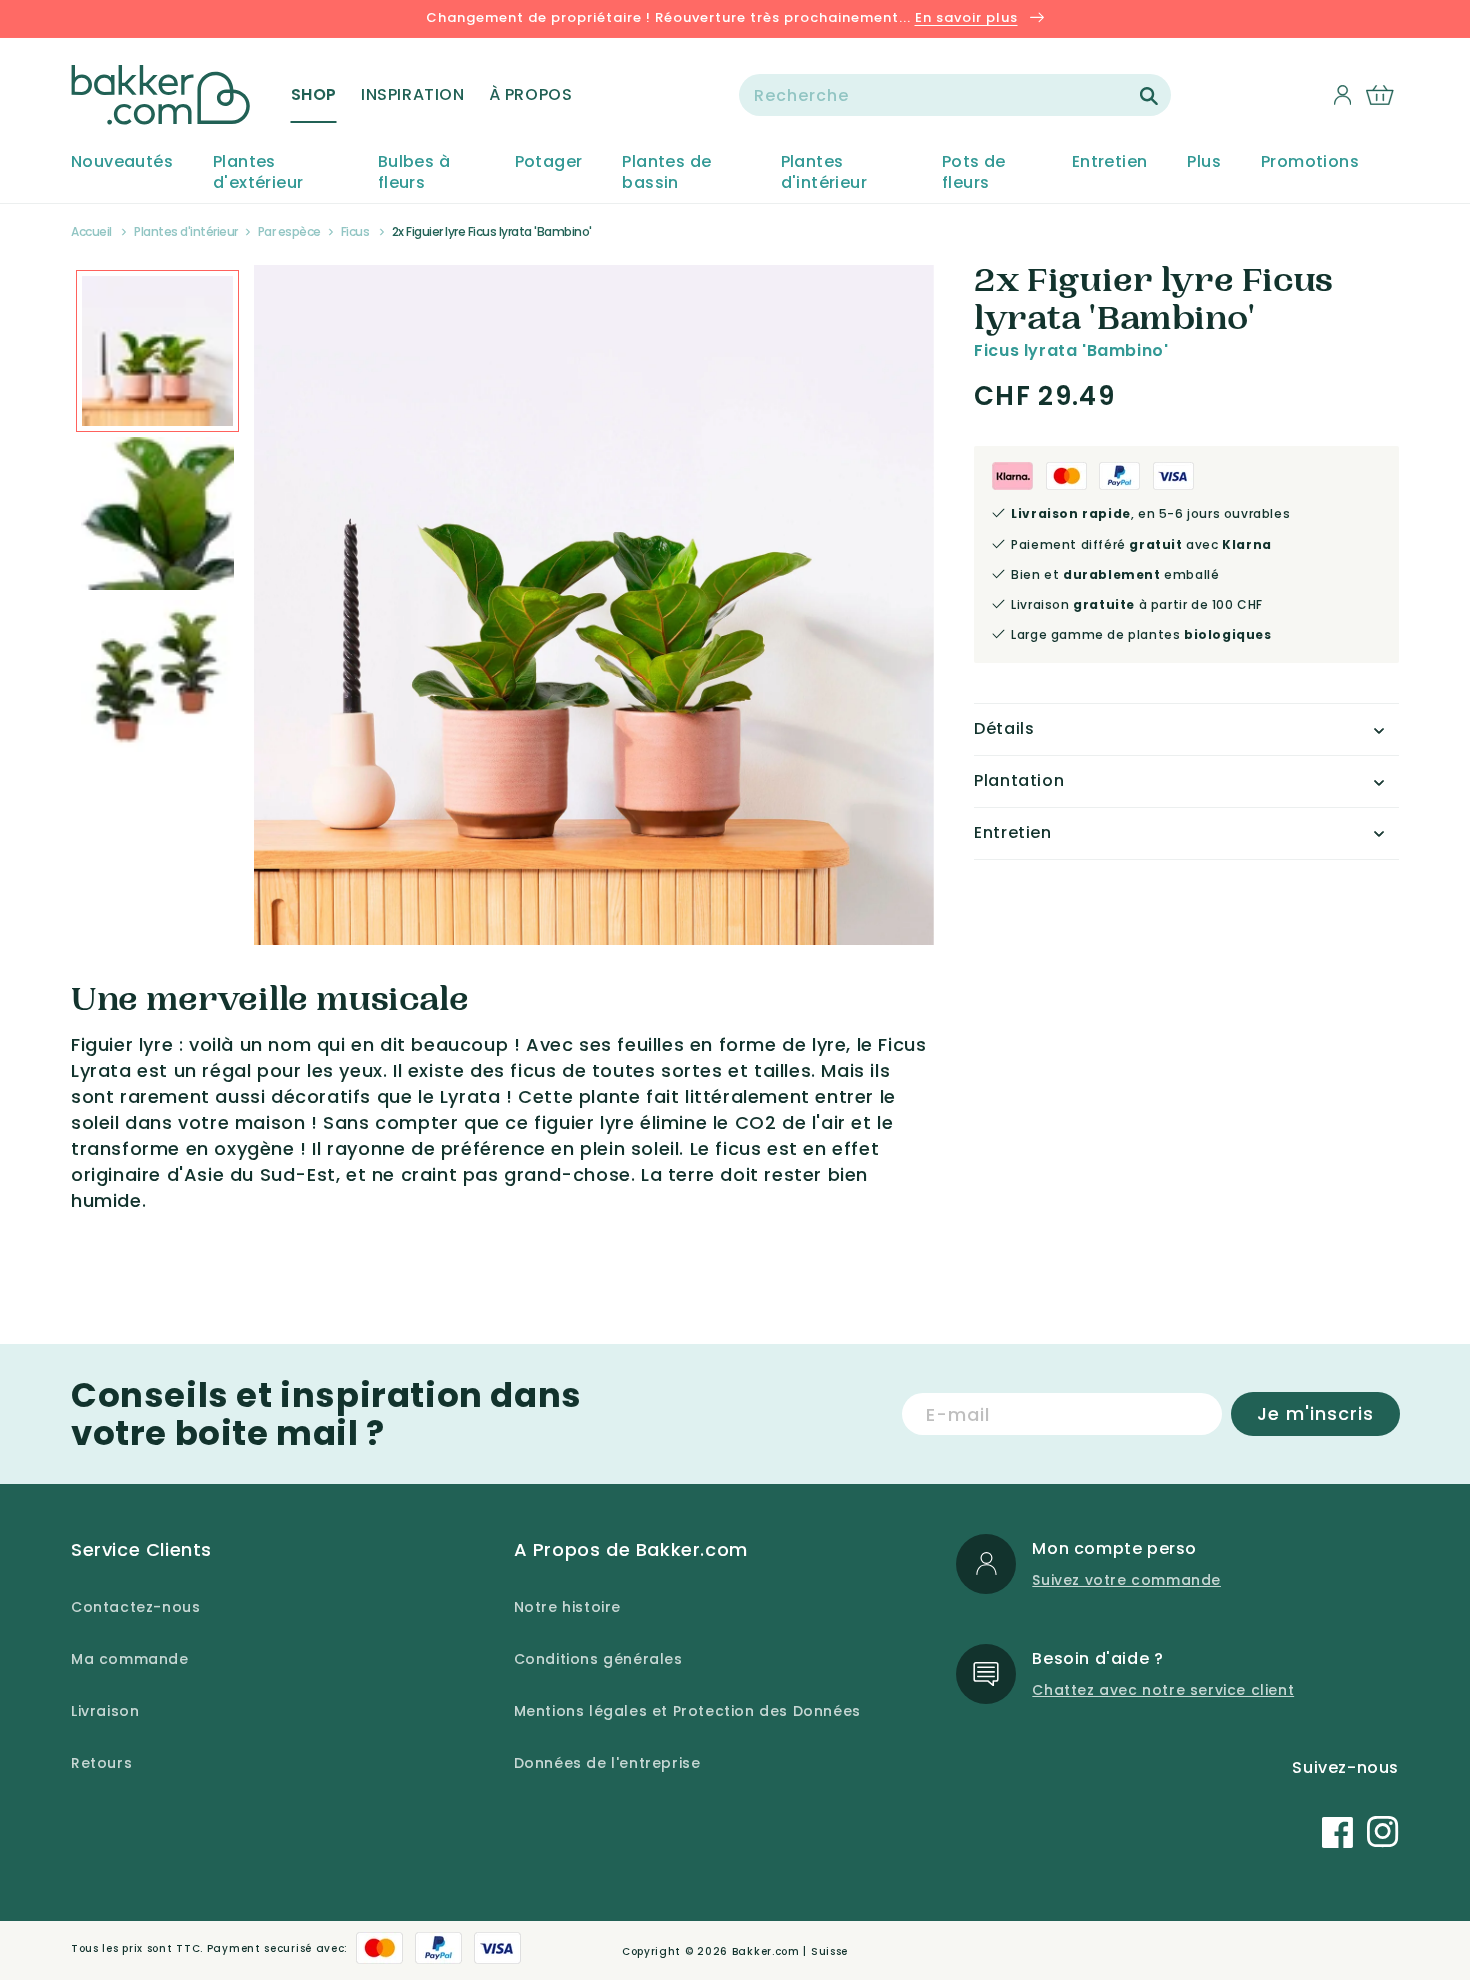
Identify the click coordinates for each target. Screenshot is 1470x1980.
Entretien (1110, 162)
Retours (101, 1763)
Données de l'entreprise (607, 1763)
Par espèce (289, 231)
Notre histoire (567, 1607)
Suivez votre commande (1126, 1580)
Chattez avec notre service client (1163, 1690)
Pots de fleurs (974, 173)
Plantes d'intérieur (824, 173)
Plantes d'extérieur (258, 173)
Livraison (105, 1711)
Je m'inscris (1315, 1413)
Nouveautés (122, 162)
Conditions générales (598, 1659)
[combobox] (955, 95)
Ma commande (130, 1659)
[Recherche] (1149, 96)
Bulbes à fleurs (414, 173)
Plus (1204, 162)
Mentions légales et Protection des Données (687, 1711)
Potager (549, 162)
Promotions (1310, 162)
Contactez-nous (135, 1607)
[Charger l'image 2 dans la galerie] (157, 351)
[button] (314, 95)
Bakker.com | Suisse (790, 1951)
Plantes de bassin (666, 173)
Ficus (355, 231)
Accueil (91, 231)
